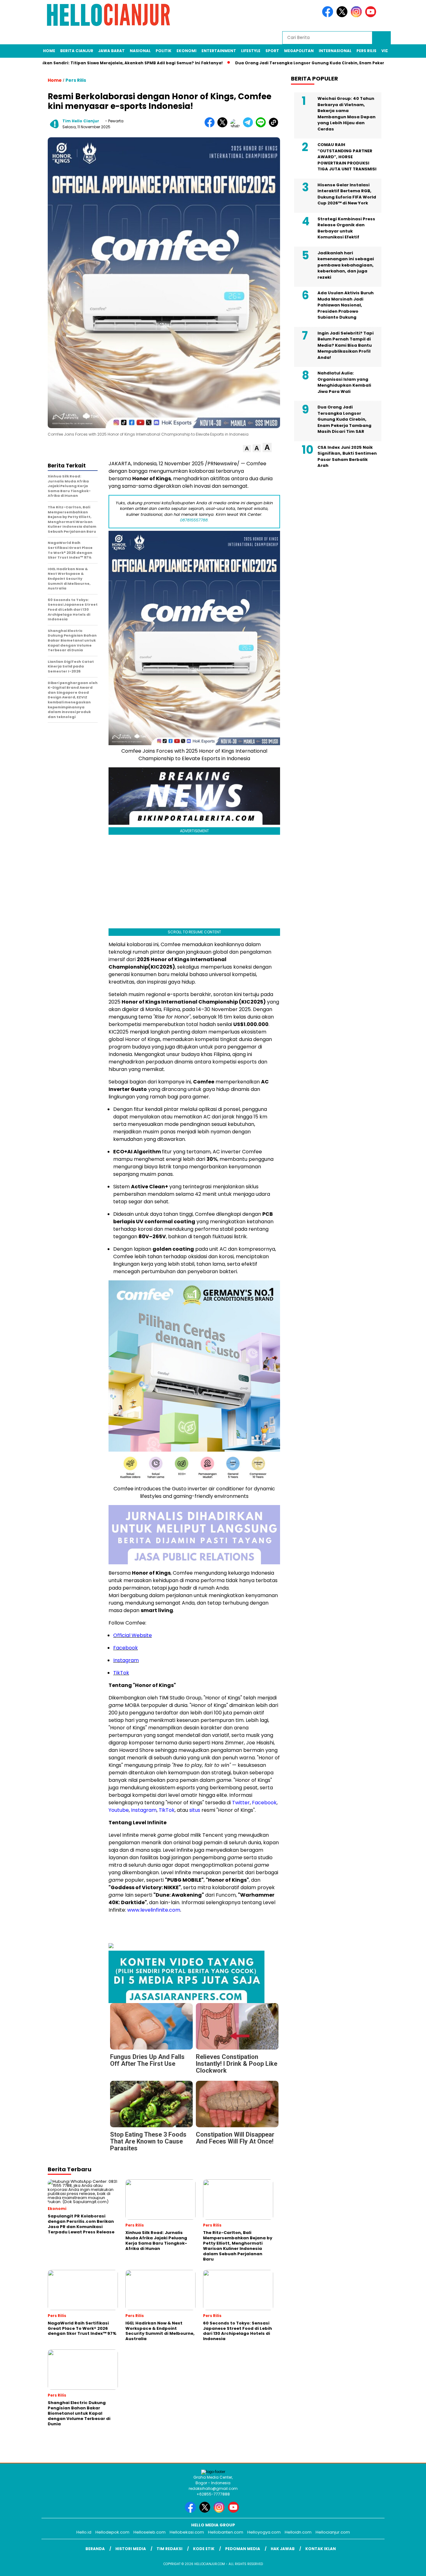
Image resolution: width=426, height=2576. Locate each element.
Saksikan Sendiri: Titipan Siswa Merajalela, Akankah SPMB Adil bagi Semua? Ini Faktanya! (114, 63)
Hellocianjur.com (333, 2532)
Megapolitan (299, 51)
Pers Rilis (366, 51)
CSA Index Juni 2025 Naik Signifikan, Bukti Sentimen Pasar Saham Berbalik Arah (347, 457)
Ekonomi (186, 51)
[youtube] (372, 16)
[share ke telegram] (249, 126)
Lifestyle (251, 51)
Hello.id (84, 2532)
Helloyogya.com (264, 2532)
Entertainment (219, 51)
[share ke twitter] (224, 126)
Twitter (241, 1803)
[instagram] (357, 16)
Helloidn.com (298, 2532)
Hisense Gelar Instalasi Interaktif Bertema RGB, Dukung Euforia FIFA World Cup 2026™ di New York (347, 194)
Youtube (119, 1810)
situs (195, 1810)
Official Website (133, 1635)
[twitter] (343, 16)
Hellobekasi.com (187, 2532)
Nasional (140, 51)
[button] (247, 449)
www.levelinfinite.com (154, 1910)
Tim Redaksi (169, 2549)
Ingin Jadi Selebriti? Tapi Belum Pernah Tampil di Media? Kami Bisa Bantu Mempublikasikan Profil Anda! (346, 345)
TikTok (121, 1673)
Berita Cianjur (77, 51)
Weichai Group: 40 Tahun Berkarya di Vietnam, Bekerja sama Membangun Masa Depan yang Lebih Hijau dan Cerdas (346, 114)
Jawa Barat (111, 51)
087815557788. (194, 520)
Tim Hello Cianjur (81, 121)
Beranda (95, 2549)
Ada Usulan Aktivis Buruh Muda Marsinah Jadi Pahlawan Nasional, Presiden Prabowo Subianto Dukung (346, 305)
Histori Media (131, 2549)
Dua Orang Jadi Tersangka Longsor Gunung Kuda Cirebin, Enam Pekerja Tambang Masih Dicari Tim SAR (344, 419)
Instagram (126, 1660)
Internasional (335, 51)
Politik (164, 51)
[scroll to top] (408, 2566)
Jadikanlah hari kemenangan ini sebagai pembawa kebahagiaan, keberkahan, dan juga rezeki (346, 265)
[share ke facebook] (211, 126)
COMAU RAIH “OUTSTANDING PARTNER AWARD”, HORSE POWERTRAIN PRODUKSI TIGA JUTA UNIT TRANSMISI (347, 157)
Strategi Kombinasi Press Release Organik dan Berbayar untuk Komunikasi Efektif (346, 228)
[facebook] (329, 16)
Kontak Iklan (321, 2549)
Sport (272, 51)
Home (49, 51)
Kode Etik (204, 2549)
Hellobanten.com (226, 2532)
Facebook (126, 1648)
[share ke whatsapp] (237, 126)
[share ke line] (262, 126)
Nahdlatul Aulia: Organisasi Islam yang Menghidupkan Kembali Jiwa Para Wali (344, 382)
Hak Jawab (283, 2549)
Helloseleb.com (150, 2532)
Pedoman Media (243, 2549)
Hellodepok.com (112, 2532)
